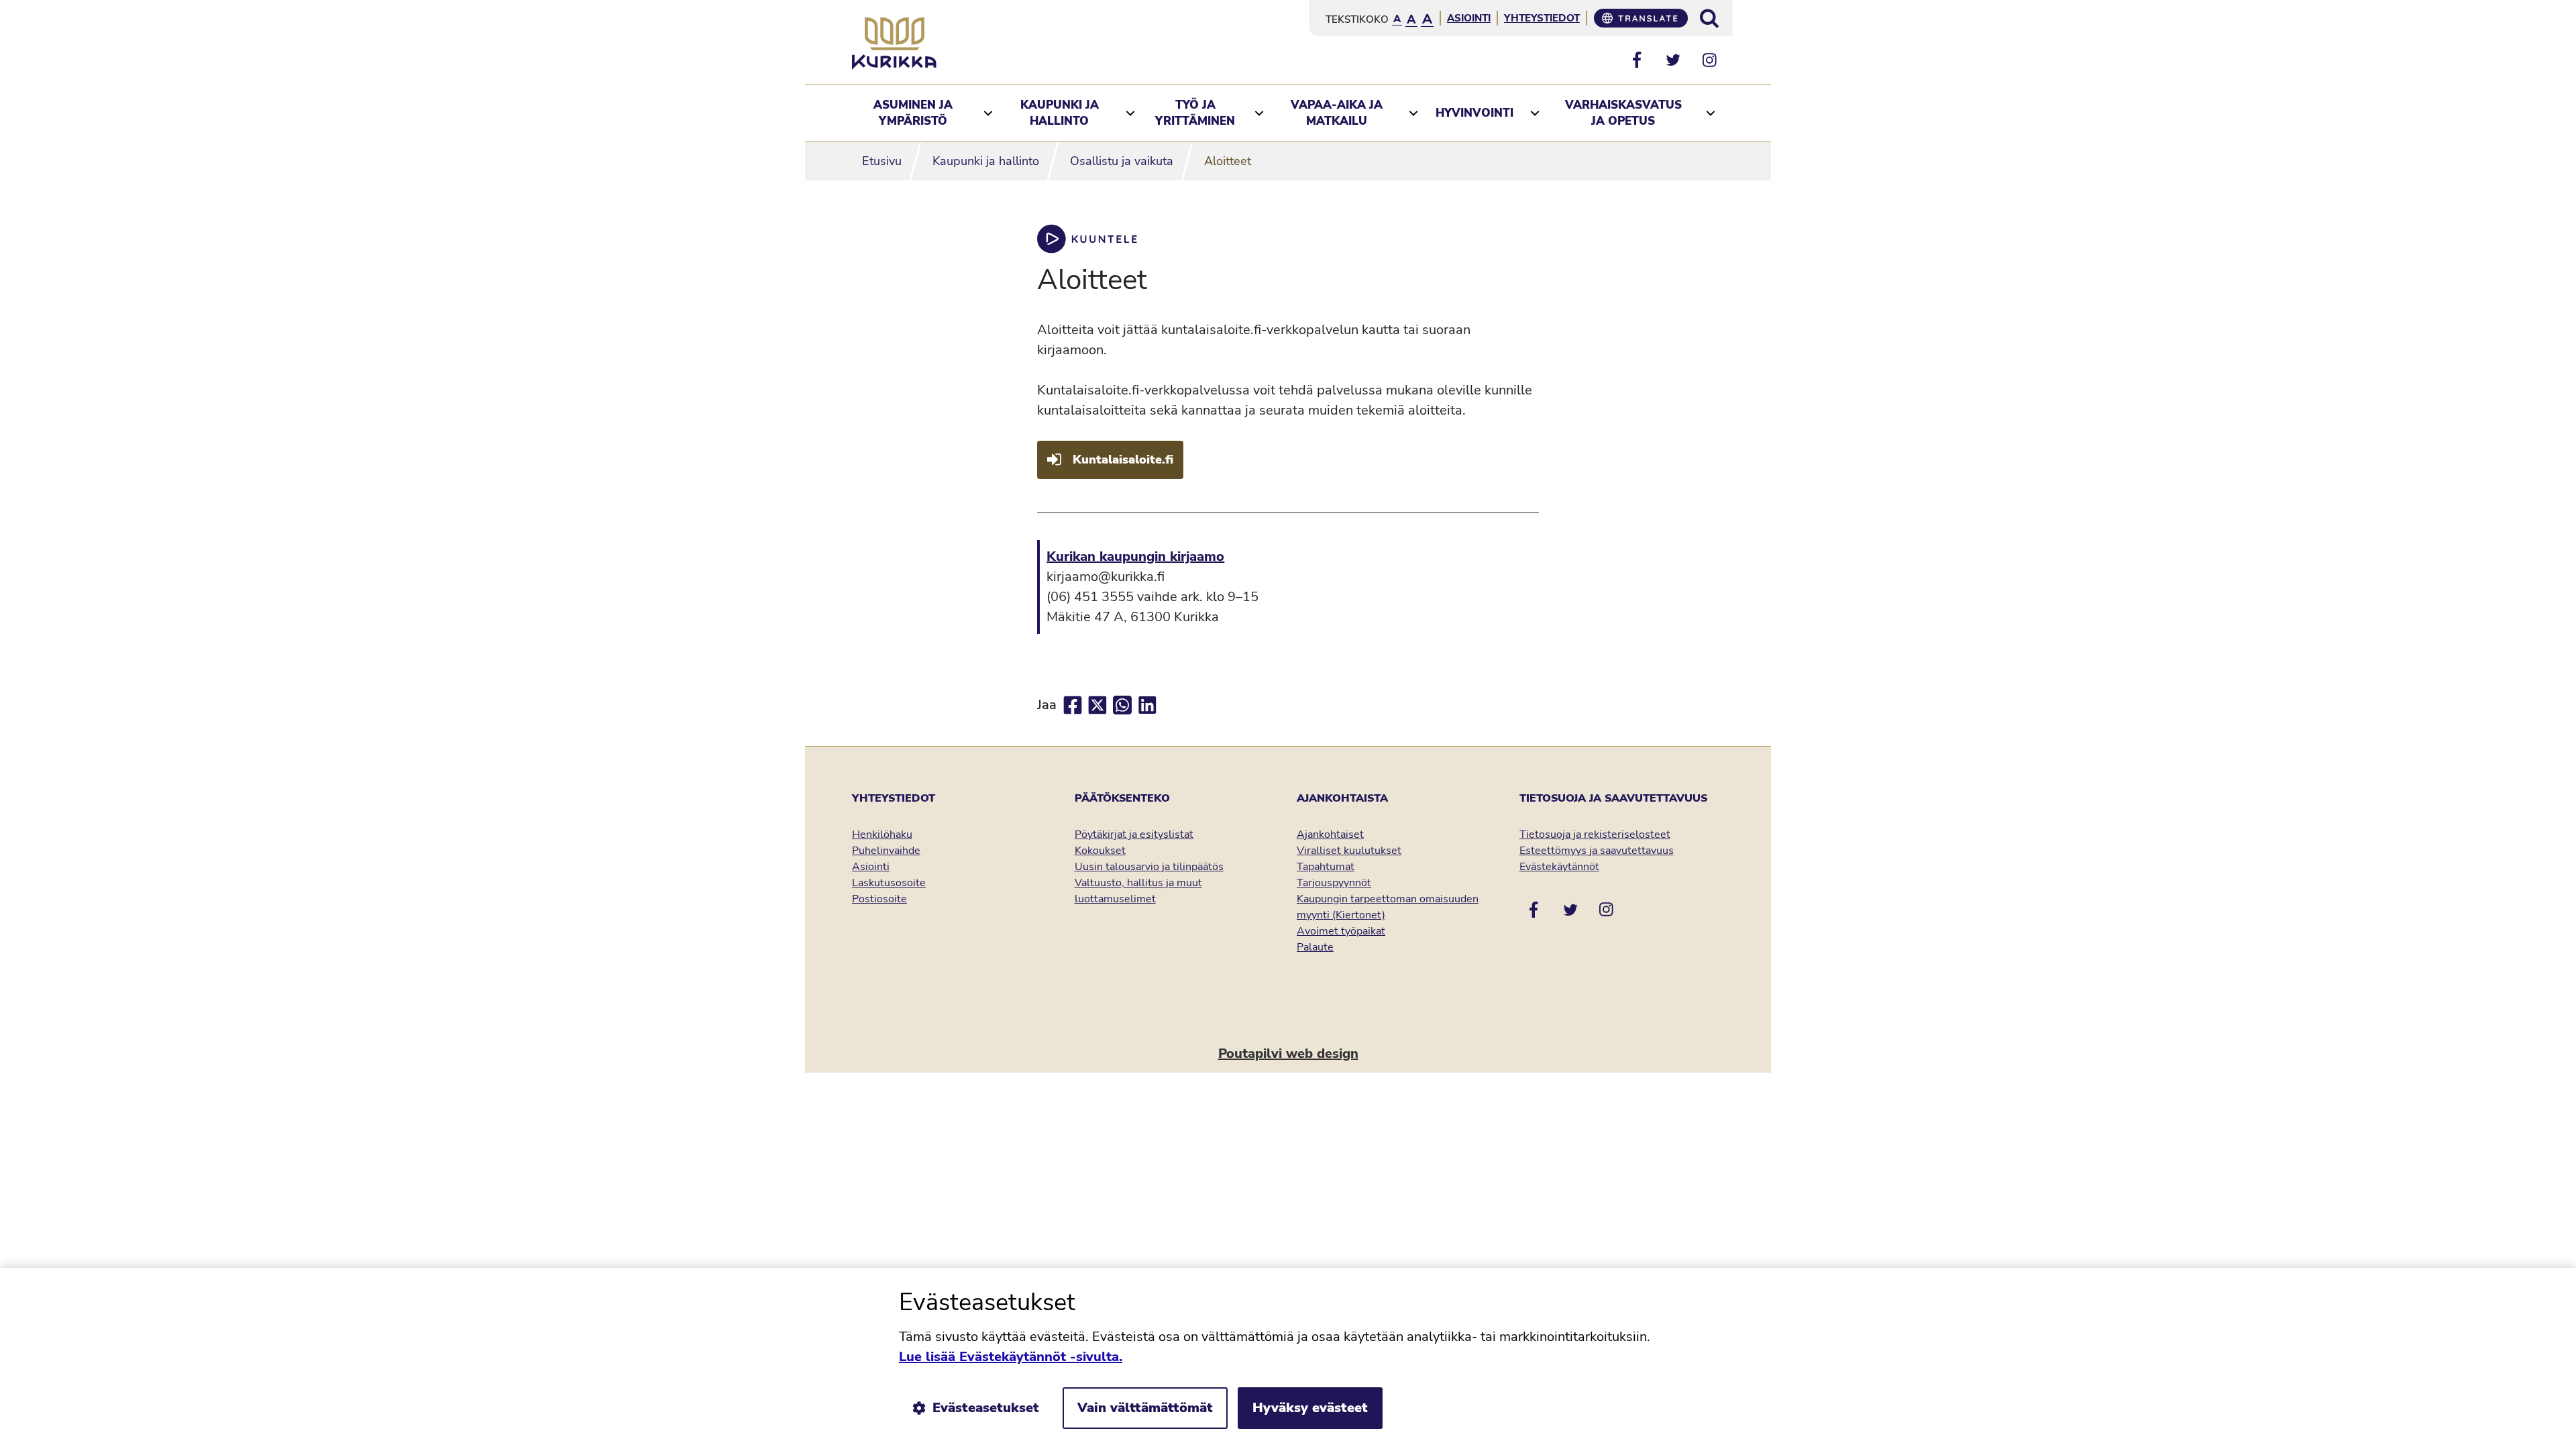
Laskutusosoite (889, 883)
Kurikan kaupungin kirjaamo (1135, 556)
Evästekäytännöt (1559, 867)
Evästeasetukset (986, 1408)
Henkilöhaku (882, 835)
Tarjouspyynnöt (1334, 883)
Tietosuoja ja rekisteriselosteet (1595, 835)
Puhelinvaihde (886, 851)
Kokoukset (1100, 851)
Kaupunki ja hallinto (1060, 113)
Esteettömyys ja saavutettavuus (1597, 851)
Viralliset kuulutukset (1349, 851)
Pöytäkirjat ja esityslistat (1134, 835)
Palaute (1315, 947)
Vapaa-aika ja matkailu (1337, 113)
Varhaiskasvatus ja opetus (1623, 113)
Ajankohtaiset (1330, 835)
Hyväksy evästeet (1310, 1408)
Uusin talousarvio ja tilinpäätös (1149, 867)
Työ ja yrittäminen (1195, 113)
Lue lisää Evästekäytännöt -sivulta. (1011, 1357)
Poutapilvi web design (1288, 1054)
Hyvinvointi (1474, 113)
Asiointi (1469, 18)
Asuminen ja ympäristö (913, 113)
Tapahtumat (1326, 867)
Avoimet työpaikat (1341, 931)
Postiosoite (879, 899)
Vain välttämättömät (1145, 1408)
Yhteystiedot (1542, 18)
